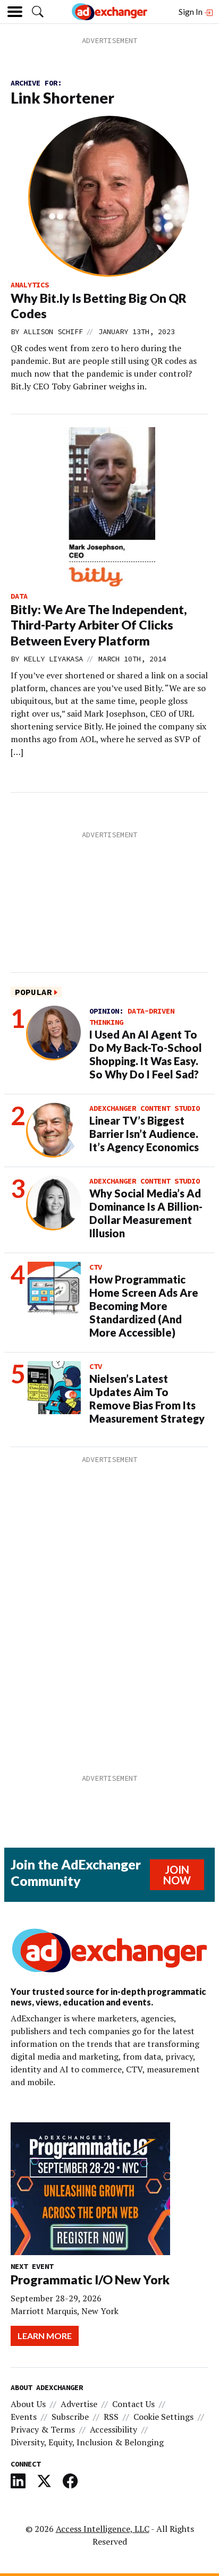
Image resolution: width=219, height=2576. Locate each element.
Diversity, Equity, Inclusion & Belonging (87, 2442)
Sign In (191, 11)
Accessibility (113, 2429)
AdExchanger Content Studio (145, 1108)
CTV (96, 1267)
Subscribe (70, 2417)
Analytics (30, 285)
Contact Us (133, 2404)
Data (19, 596)
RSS (111, 2417)
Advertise (79, 2404)
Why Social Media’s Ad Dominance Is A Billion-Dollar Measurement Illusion (146, 1213)
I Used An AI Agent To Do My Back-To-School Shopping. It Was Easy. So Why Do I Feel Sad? (146, 1054)
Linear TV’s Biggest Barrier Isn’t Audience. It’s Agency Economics (144, 1134)
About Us (28, 2404)
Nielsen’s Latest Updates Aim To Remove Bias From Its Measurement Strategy (147, 1398)
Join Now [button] (177, 1875)
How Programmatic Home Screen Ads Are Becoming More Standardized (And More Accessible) (144, 1306)
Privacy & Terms (43, 2429)
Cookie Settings (163, 2417)
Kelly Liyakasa (53, 659)
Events (24, 2417)
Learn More (45, 2336)
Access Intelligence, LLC (103, 2529)
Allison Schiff (53, 331)
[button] (38, 12)
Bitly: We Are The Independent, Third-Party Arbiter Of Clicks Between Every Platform (99, 625)
